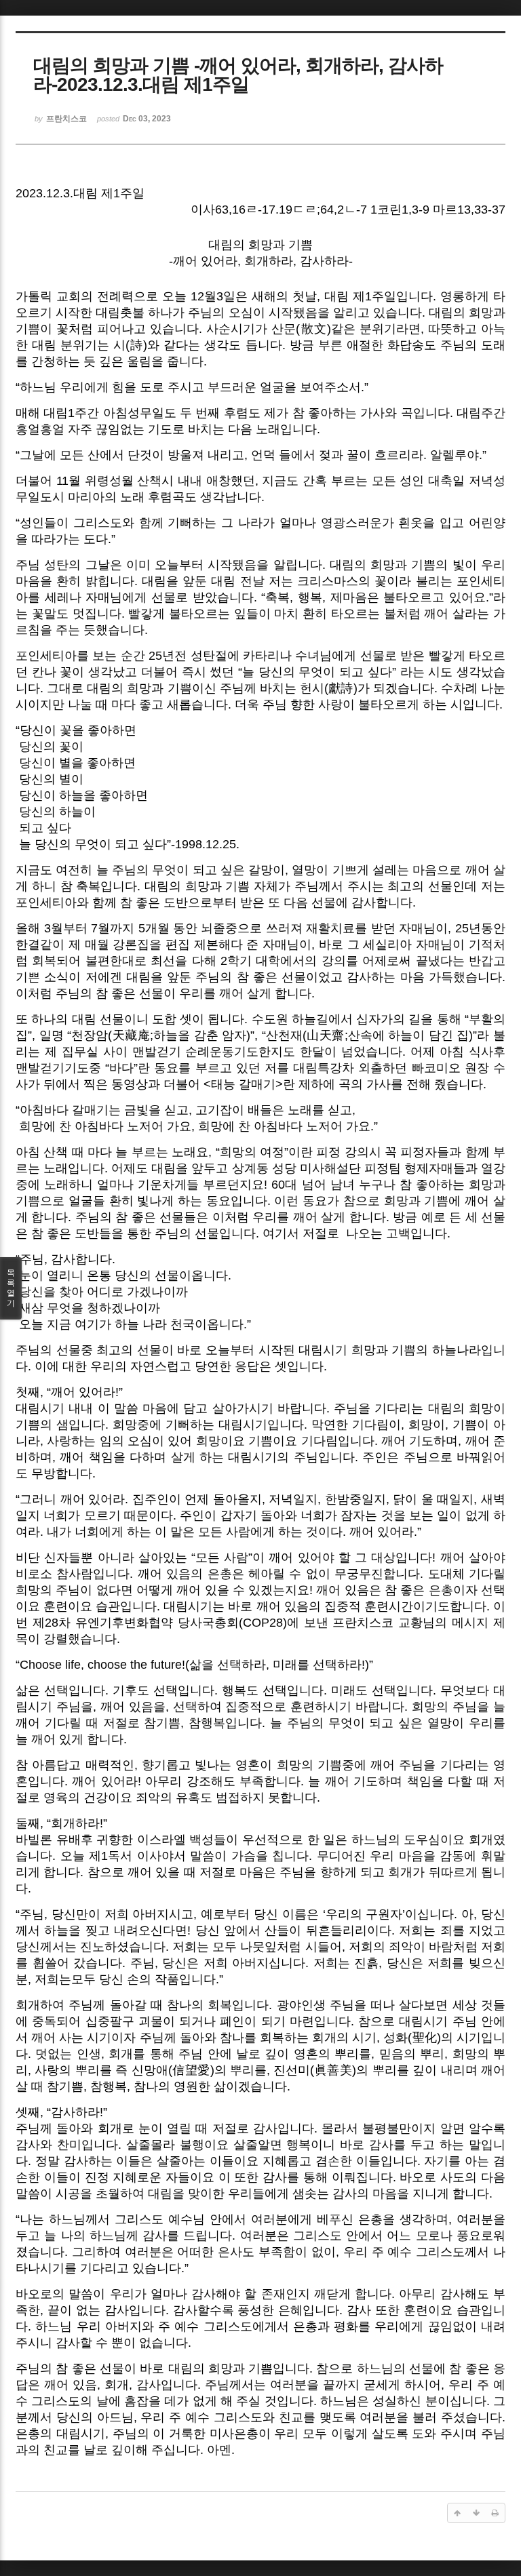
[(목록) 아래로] (476, 2513)
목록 (11, 1288)
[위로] (457, 2513)
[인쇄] (495, 2513)
